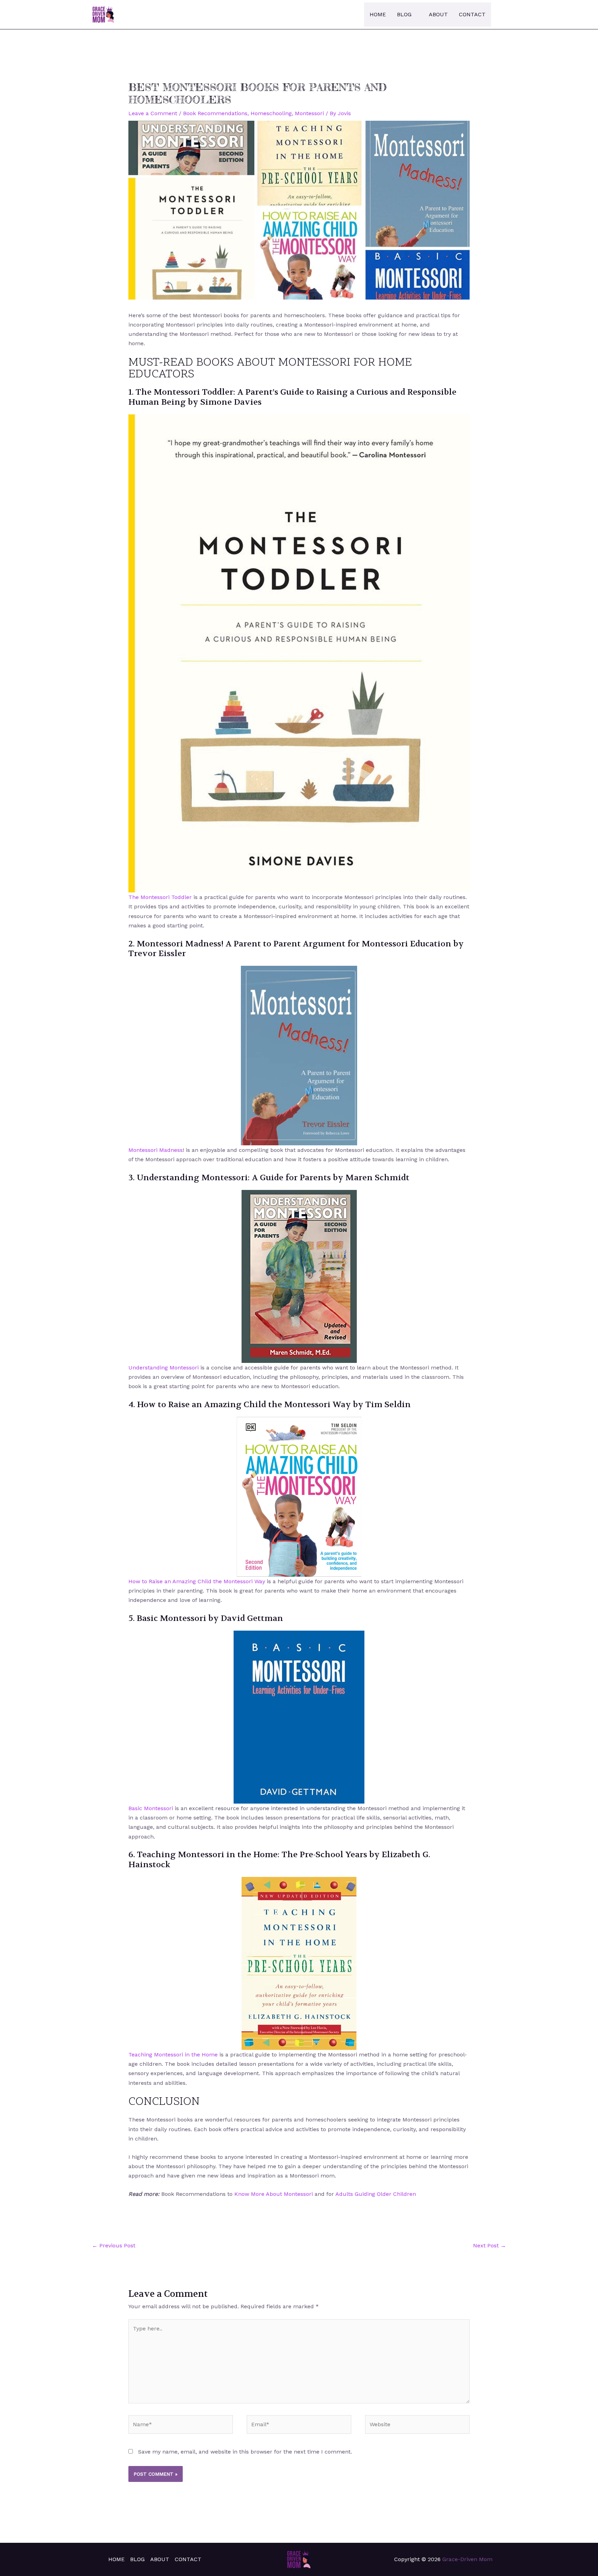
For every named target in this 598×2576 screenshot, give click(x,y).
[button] (502, 14)
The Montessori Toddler (160, 897)
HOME (378, 14)
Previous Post (114, 2245)
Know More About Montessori (274, 2194)
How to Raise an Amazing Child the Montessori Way (198, 1581)
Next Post (490, 2245)
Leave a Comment (153, 113)
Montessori (309, 113)
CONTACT (472, 14)
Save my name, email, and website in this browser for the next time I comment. (245, 2452)
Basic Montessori (151, 1808)
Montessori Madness (156, 1150)
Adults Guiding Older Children (376, 2194)
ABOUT (438, 14)
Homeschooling (271, 113)
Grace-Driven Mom (467, 2559)
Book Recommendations (215, 113)
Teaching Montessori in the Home (173, 2055)
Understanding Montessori (164, 1368)
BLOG (404, 14)
